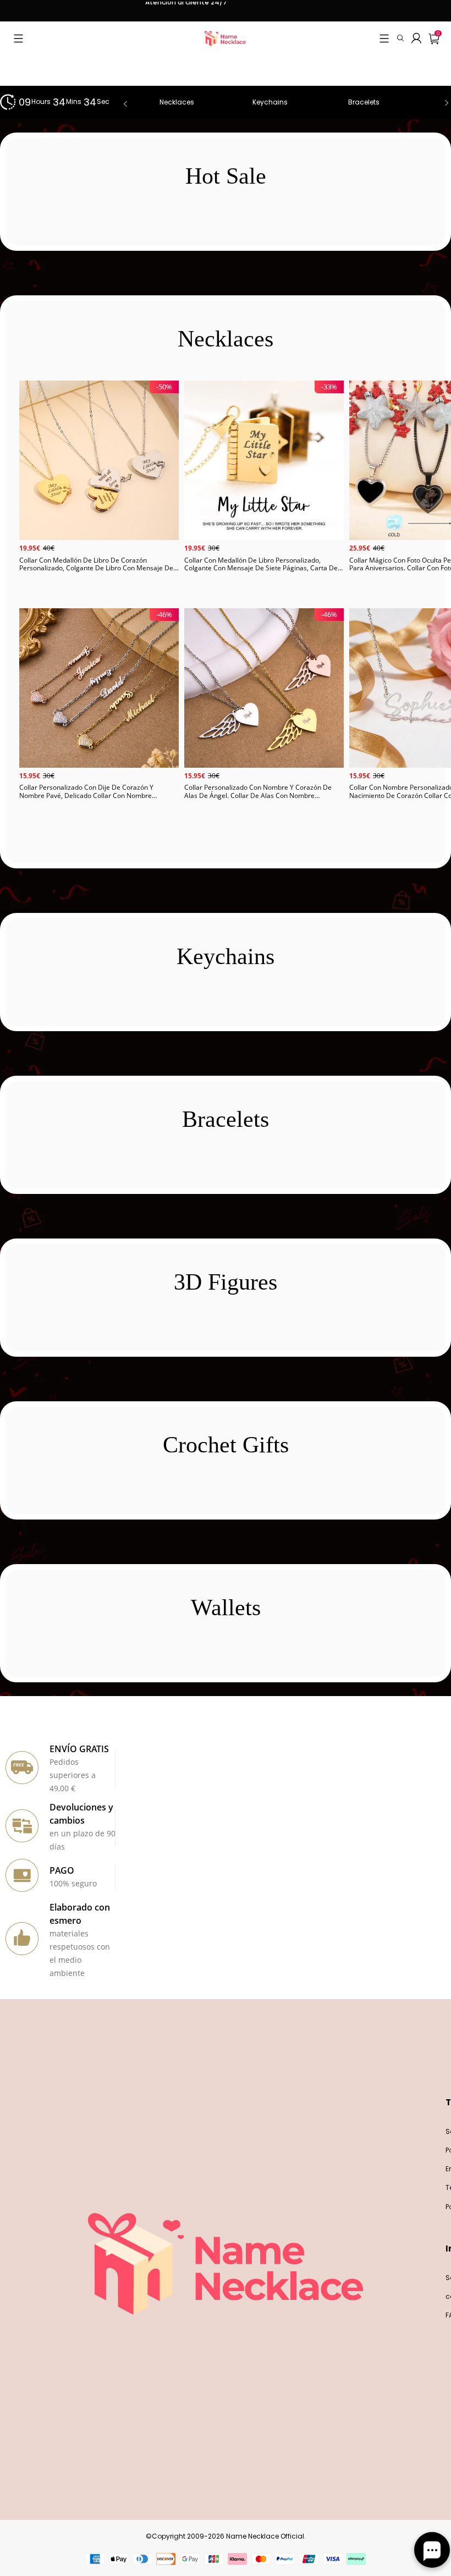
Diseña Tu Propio (99, 592)
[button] (18, 38)
